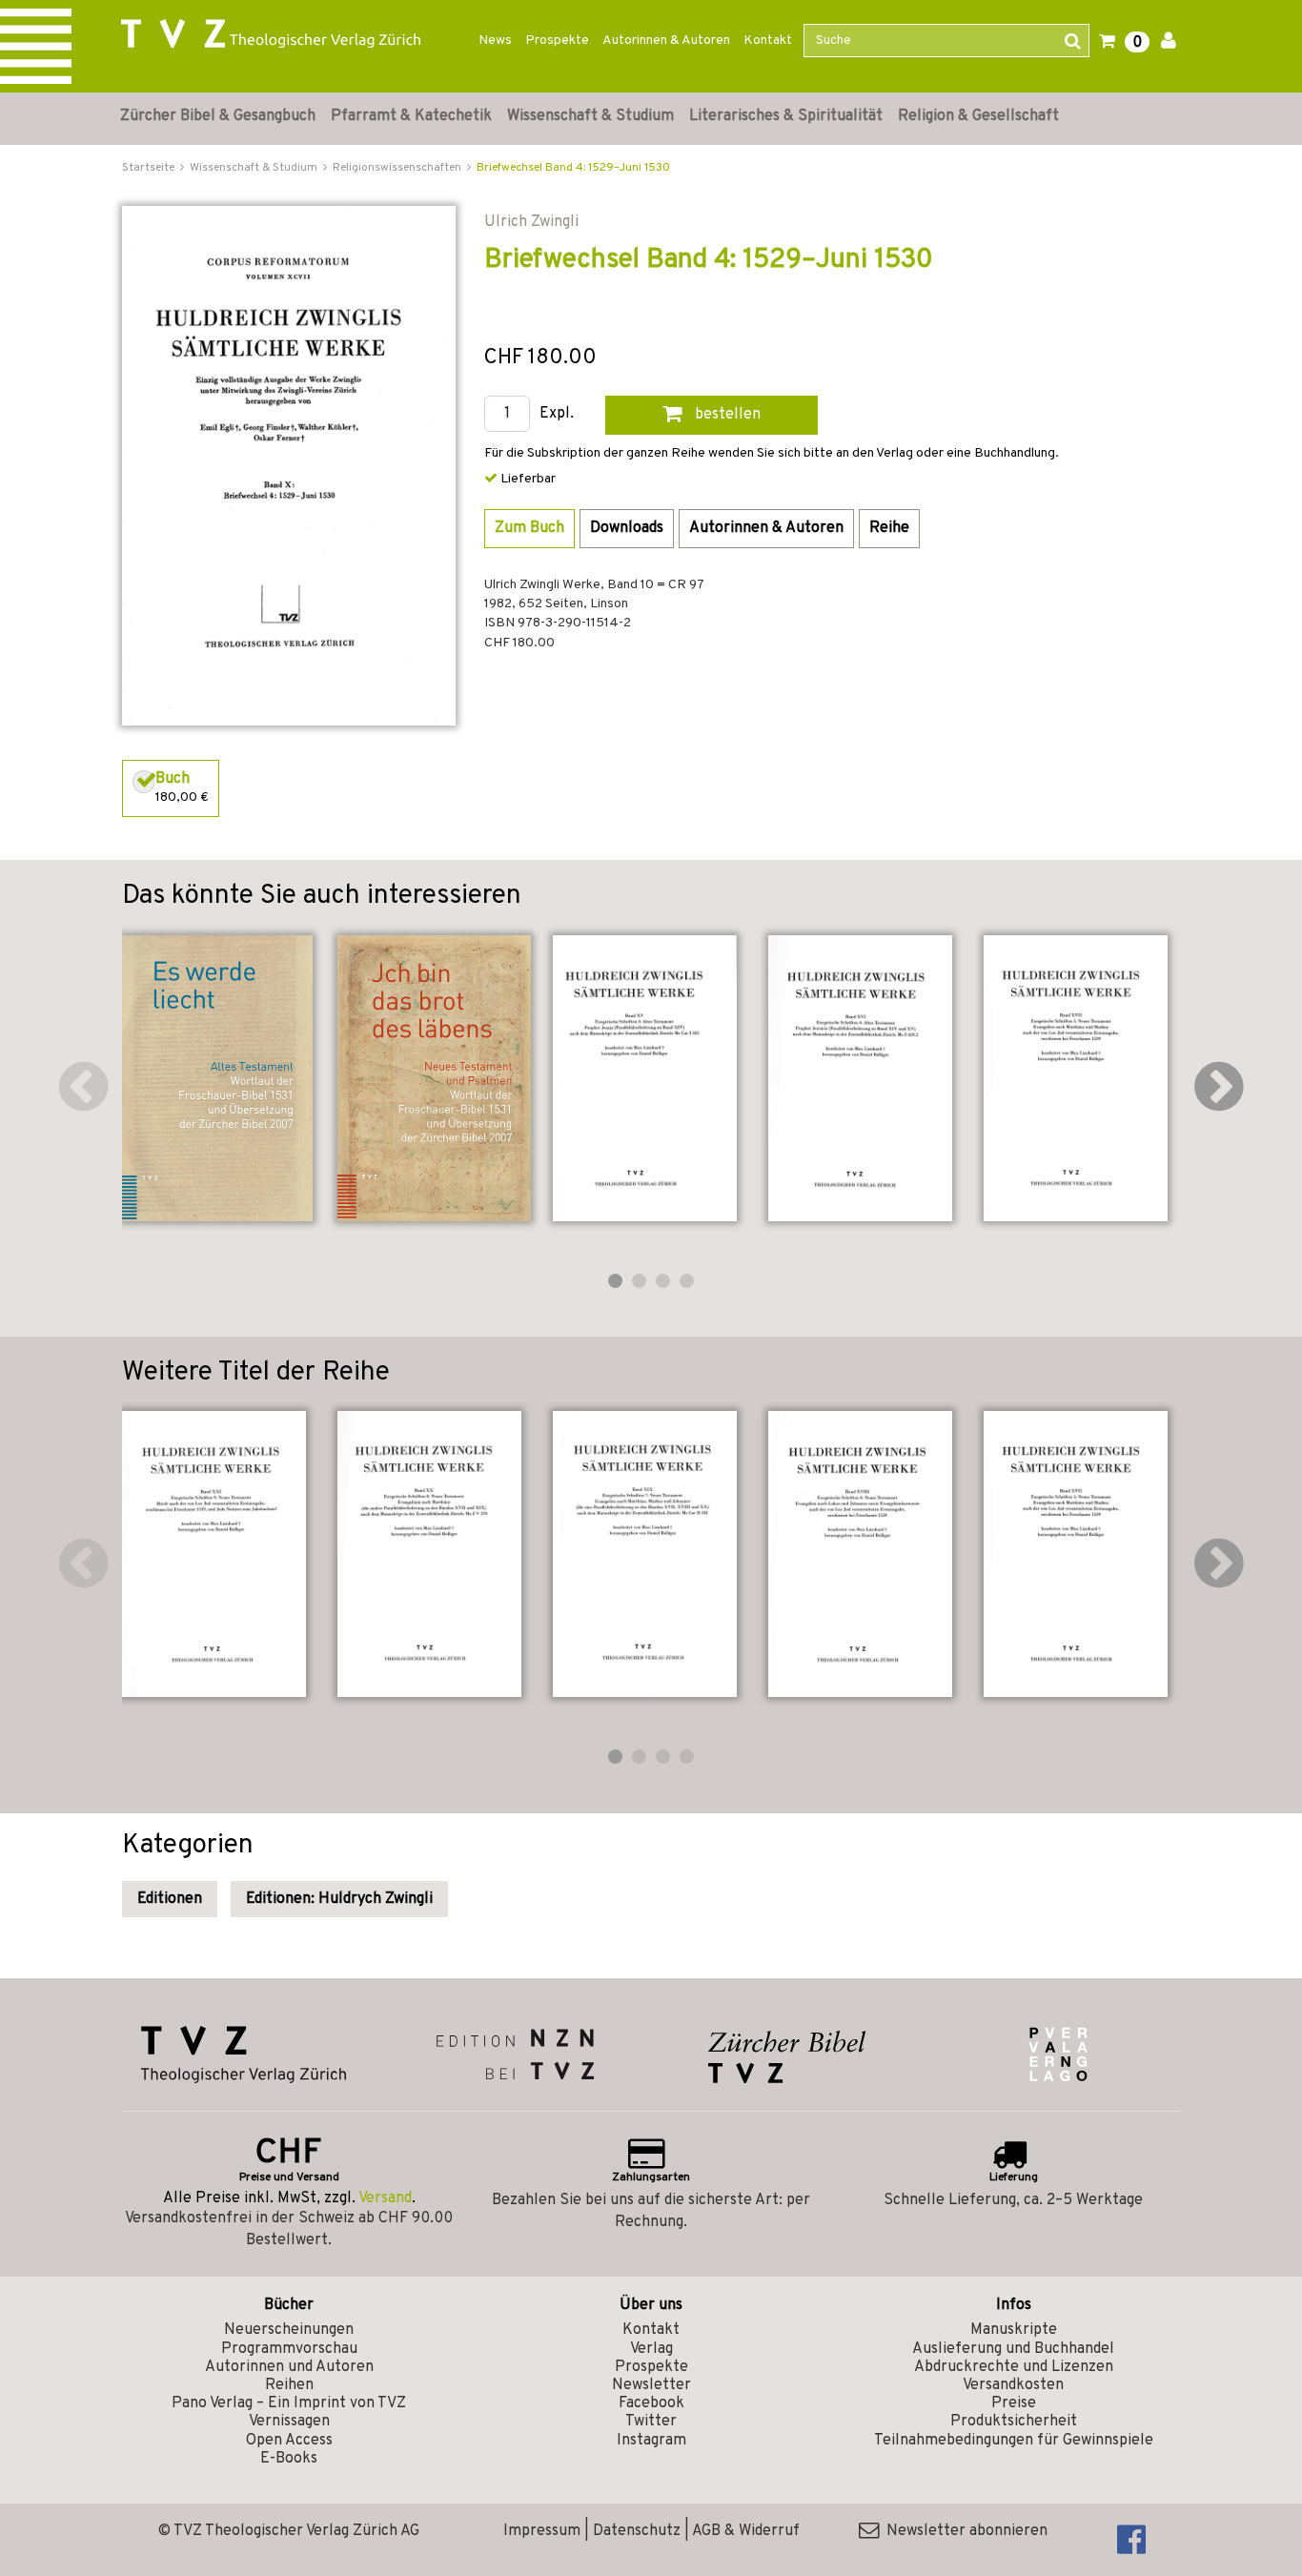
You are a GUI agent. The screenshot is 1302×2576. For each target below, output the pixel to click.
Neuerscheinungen (289, 2330)
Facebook (651, 2403)
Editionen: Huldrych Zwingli (339, 1899)
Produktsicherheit (1014, 2422)
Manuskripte (1014, 2330)
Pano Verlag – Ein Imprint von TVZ (289, 2403)
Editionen (170, 1899)
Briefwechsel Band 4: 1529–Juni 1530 (573, 168)
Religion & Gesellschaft (978, 116)
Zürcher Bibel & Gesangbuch (218, 116)
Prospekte (557, 41)
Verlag (651, 2349)
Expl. (557, 414)
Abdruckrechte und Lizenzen (1014, 2367)
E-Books (289, 2459)
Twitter (651, 2422)
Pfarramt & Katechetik (411, 116)
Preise (1014, 2403)
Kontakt (768, 41)
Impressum (542, 2531)
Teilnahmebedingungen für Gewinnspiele (1014, 2441)
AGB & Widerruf (746, 2531)
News (495, 41)
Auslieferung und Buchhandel (1013, 2349)
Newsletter (651, 2385)
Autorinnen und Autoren (289, 2367)
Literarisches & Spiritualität (786, 116)
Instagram (651, 2441)
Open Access (289, 2441)
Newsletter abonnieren (963, 2531)
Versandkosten (1013, 2385)
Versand (385, 2198)
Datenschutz (637, 2531)
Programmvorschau (289, 2349)
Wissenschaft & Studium (590, 116)
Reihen (289, 2385)
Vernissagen (289, 2422)
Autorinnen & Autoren (666, 41)
